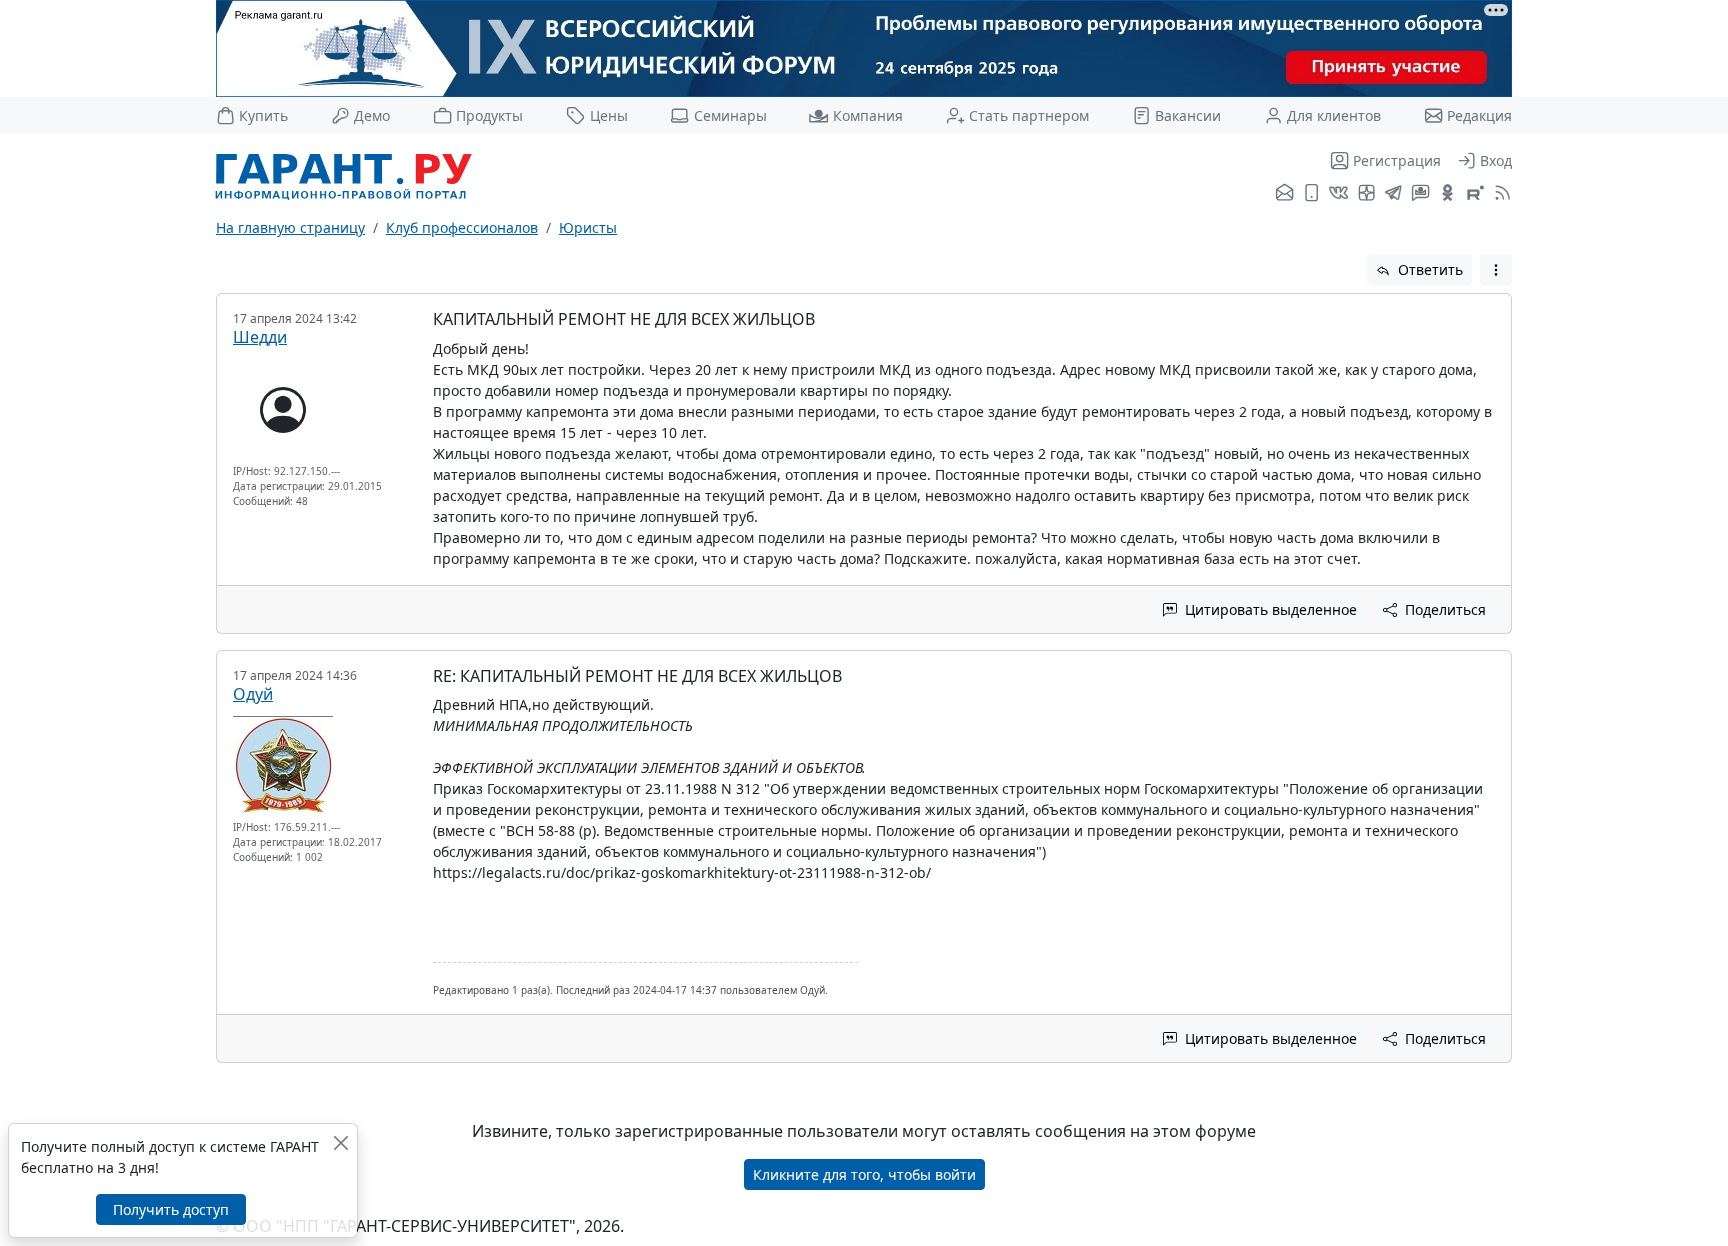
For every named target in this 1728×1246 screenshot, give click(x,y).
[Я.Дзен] (1366, 194)
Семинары (730, 115)
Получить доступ (171, 1209)
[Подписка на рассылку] (1284, 194)
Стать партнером (1029, 115)
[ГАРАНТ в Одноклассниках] (1447, 194)
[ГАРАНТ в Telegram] (1393, 194)
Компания (867, 115)
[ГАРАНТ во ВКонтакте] (1338, 194)
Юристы (588, 227)
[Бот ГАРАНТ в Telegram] (1420, 194)
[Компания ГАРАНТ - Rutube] (1475, 194)
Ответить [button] (1428, 269)
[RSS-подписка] (1500, 194)
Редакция (1479, 115)
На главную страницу (290, 227)
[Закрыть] (340, 1142)
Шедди (260, 337)
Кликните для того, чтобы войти (864, 1174)
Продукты (489, 115)
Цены (608, 115)
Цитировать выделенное (1269, 609)
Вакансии (1188, 115)
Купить (263, 115)
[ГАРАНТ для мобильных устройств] (1311, 194)
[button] (1496, 269)
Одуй (253, 694)
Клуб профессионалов (462, 227)
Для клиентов (1334, 115)
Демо (372, 115)
